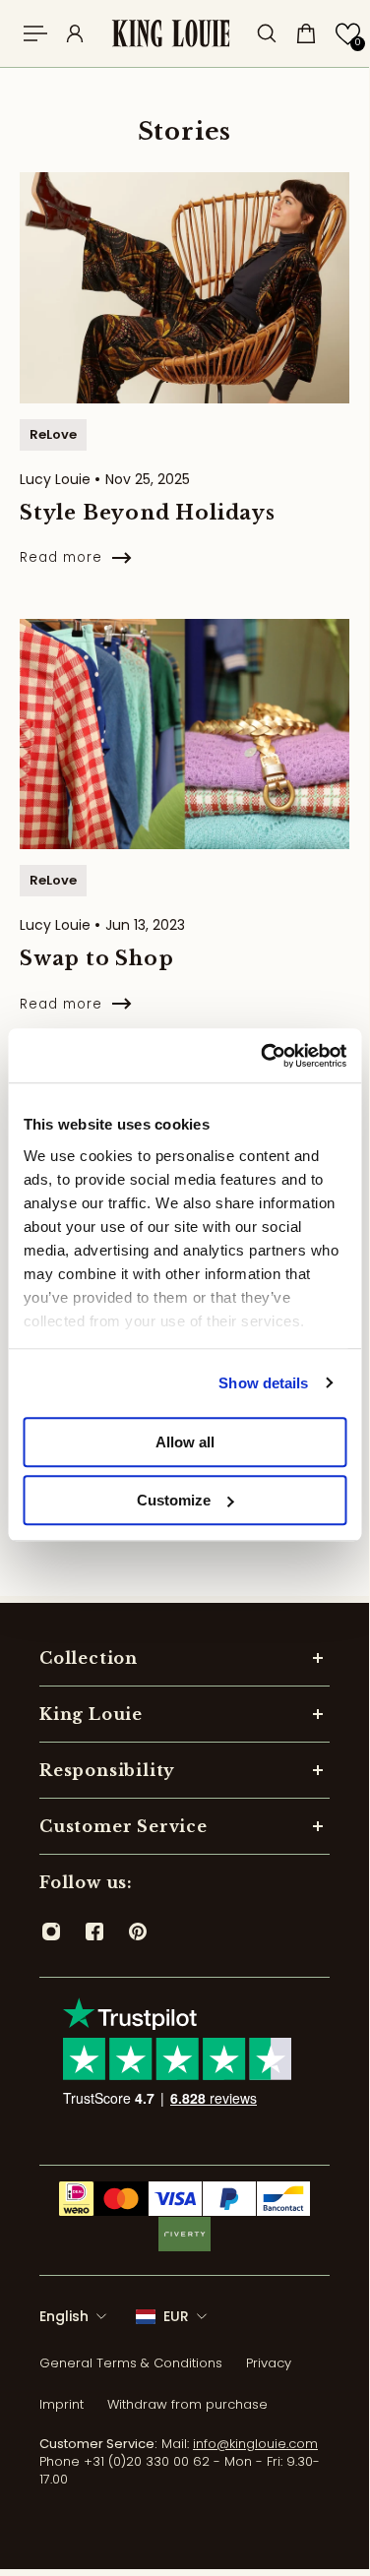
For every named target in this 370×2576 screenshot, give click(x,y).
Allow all (185, 1442)
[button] (348, 34)
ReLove (53, 434)
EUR (176, 2316)
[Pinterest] (138, 1932)
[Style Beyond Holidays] (185, 391)
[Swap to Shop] (185, 837)
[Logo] (171, 34)
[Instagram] (51, 1932)
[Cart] (306, 33)
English (64, 2316)
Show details (263, 1383)
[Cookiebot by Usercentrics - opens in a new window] (263, 1056)
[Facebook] (94, 1932)
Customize (174, 1500)
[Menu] (35, 33)
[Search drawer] (267, 33)
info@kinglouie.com (255, 2444)
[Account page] (75, 33)
